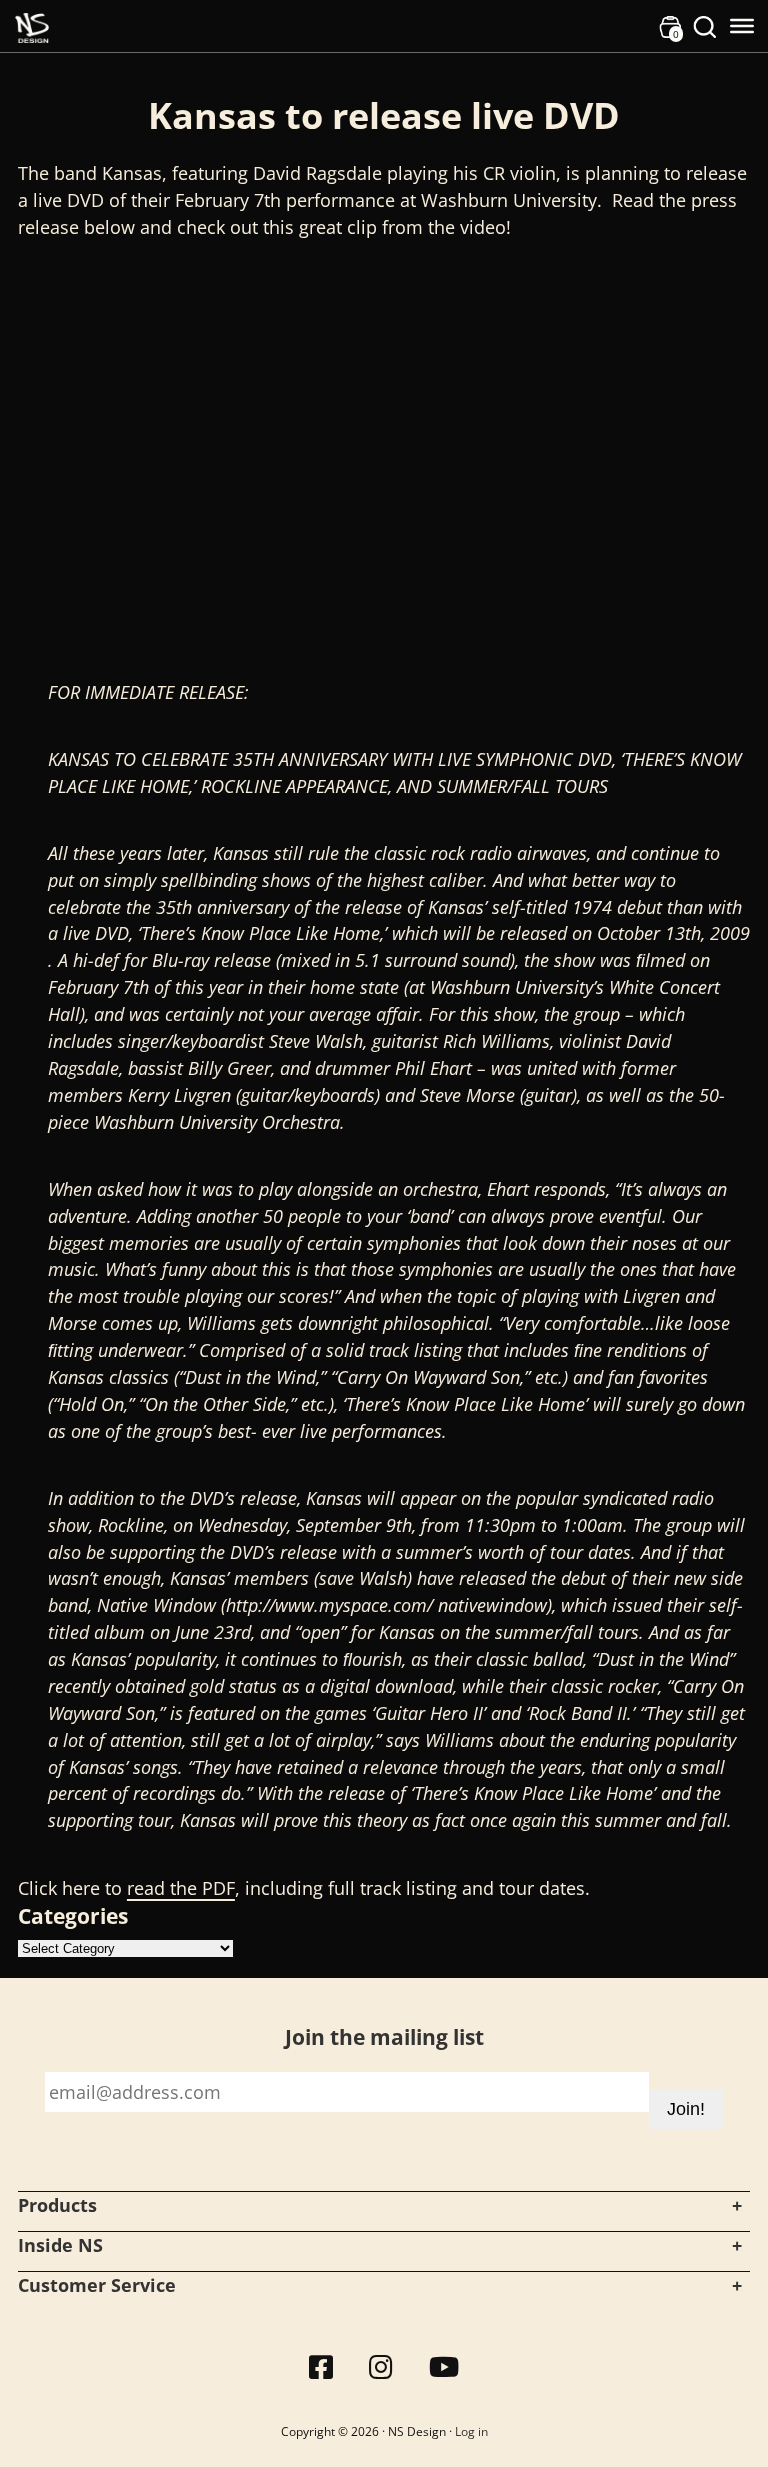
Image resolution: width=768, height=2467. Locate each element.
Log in (471, 2431)
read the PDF (181, 1888)
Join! (686, 2109)
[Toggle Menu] (742, 26)
